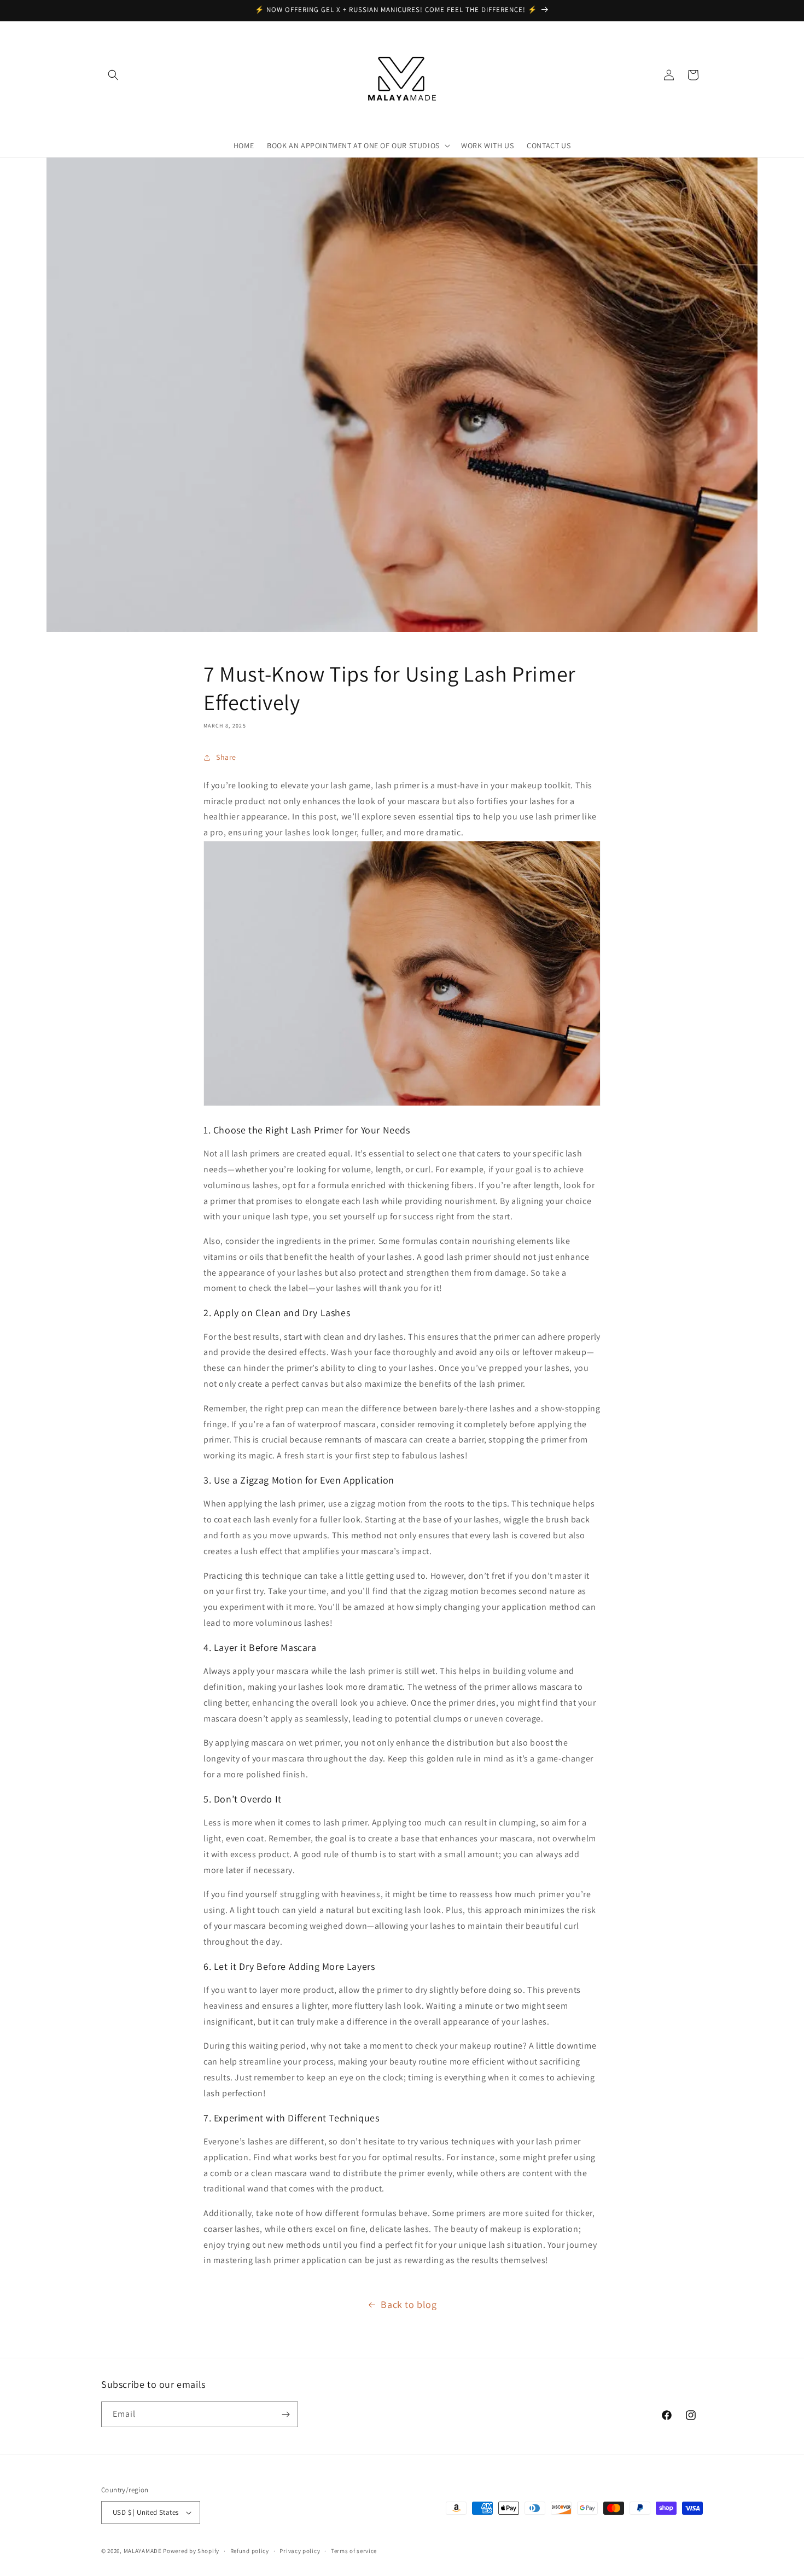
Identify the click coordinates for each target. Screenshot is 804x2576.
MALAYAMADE (143, 2551)
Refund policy (250, 2550)
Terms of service (354, 2550)
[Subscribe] (286, 2414)
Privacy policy (300, 2550)
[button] (113, 75)
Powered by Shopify (191, 2551)
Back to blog (409, 2304)
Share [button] (226, 757)
